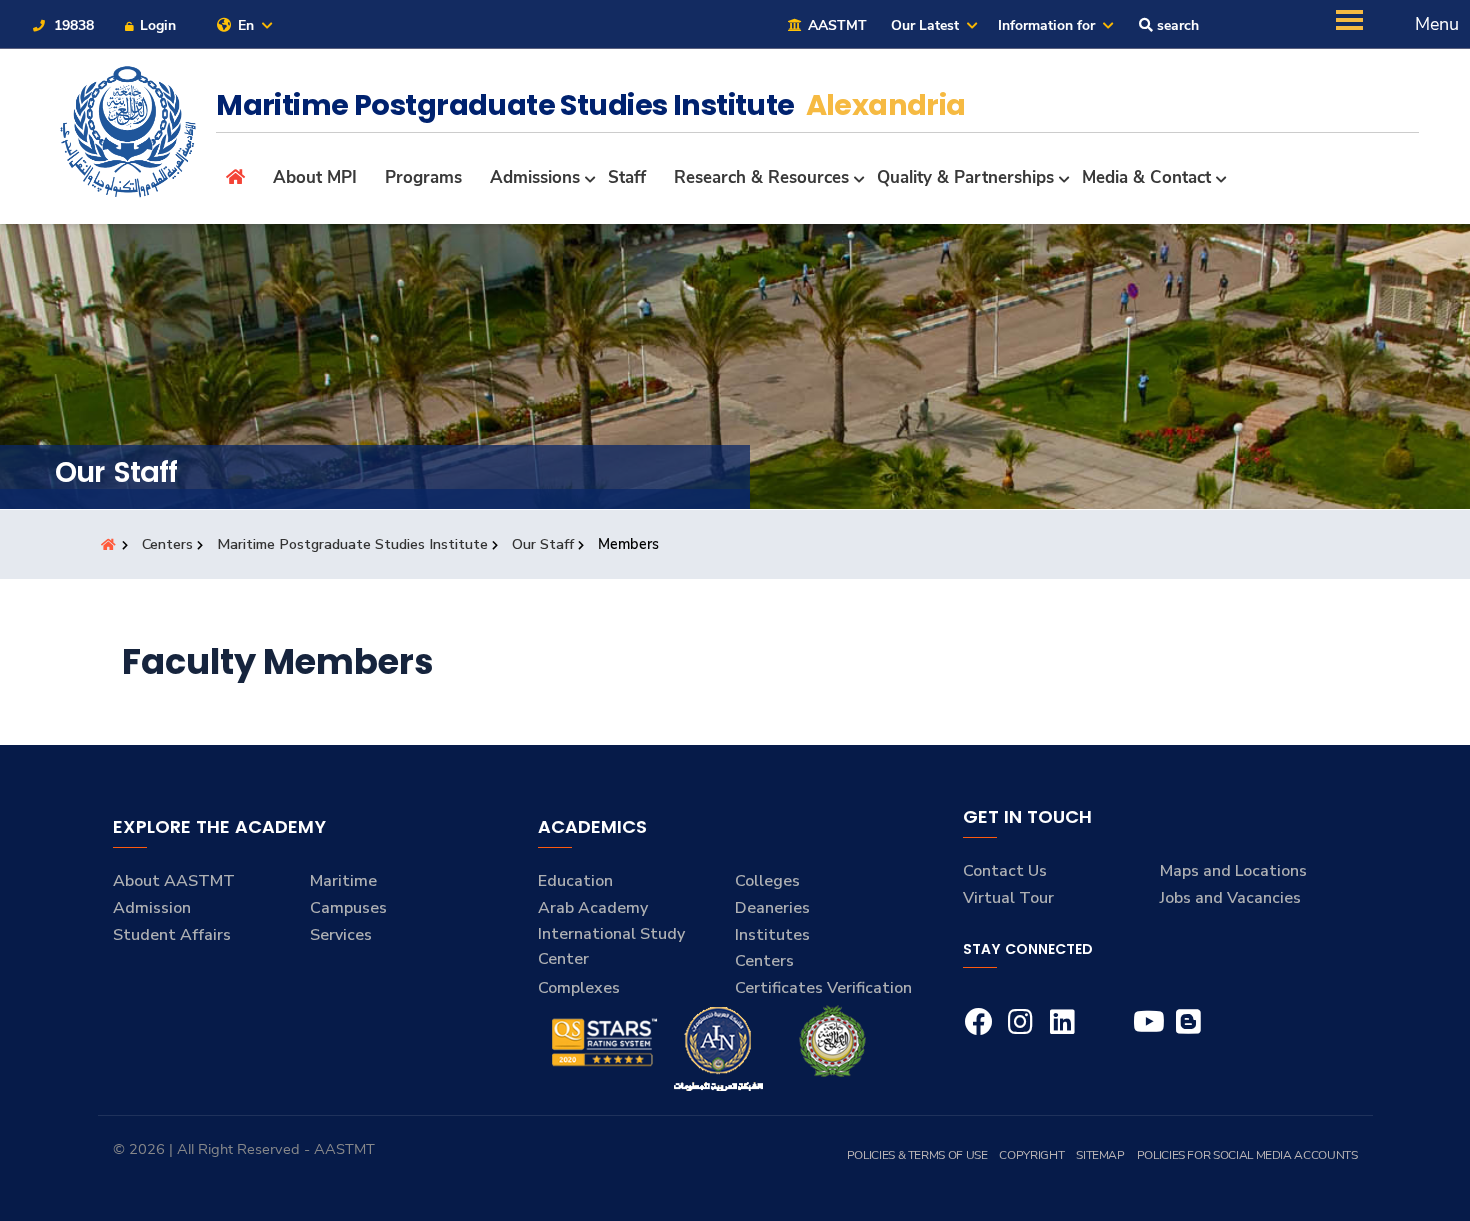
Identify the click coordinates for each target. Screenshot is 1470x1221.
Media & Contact (1146, 177)
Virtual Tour (1008, 898)
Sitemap (1100, 1155)
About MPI (315, 177)
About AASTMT (174, 881)
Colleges (767, 881)
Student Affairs (172, 935)
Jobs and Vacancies (1230, 898)
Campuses (348, 908)
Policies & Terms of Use (917, 1155)
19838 (72, 25)
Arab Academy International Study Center (611, 933)
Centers (167, 544)
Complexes (579, 988)
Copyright (1031, 1155)
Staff (627, 177)
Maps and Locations (1233, 871)
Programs (423, 177)
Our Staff (543, 544)
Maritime (343, 881)
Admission (152, 908)
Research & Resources (761, 177)
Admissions (535, 177)
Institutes (772, 935)
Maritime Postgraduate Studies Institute (352, 544)
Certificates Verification (823, 988)
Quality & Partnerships (965, 177)
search (1176, 25)
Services (341, 935)
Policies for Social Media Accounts (1247, 1155)
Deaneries (772, 908)
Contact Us (1005, 871)
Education (575, 881)
